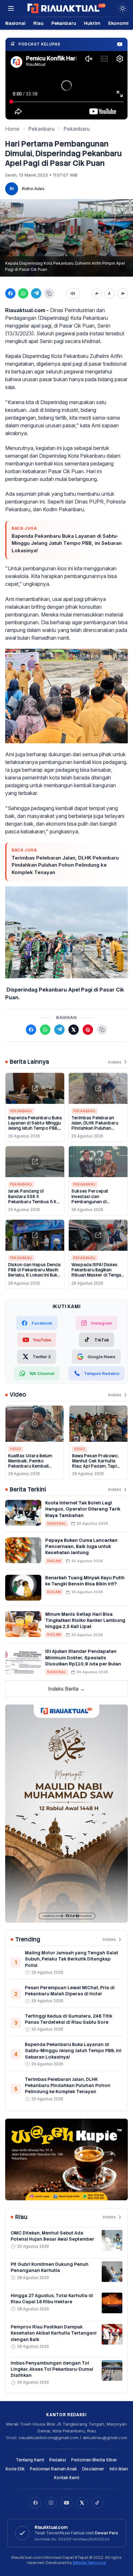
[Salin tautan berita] (102, 1030)
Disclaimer (93, 2469)
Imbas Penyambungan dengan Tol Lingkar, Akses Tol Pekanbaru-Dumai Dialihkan (52, 2369)
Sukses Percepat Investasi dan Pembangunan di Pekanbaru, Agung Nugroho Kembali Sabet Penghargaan (96, 1204)
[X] (82, 2503)
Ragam (54, 1561)
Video (16, 1449)
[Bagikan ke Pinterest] (88, 1030)
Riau (38, 23)
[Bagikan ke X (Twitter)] (74, 1030)
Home (12, 129)
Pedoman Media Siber (94, 2460)
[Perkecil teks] (97, 293)
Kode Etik (15, 2469)
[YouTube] (66, 2503)
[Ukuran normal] (110, 293)
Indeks (115, 1062)
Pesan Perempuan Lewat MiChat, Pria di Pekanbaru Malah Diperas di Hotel (70, 1991)
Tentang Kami (30, 2460)
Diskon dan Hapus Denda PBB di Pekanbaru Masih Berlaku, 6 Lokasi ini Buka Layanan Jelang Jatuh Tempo (34, 1275)
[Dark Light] (123, 8)
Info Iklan (119, 2469)
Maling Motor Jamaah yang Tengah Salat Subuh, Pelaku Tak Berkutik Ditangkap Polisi (72, 1959)
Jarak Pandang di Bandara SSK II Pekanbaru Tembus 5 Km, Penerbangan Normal (35, 1199)
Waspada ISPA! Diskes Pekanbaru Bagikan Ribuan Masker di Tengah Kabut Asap (97, 1273)
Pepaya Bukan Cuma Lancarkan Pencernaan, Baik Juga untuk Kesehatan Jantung (81, 1547)
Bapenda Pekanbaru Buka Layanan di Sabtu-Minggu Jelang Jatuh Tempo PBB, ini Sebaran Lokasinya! (67, 543)
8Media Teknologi (89, 2563)
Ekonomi (118, 23)
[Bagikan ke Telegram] (36, 293)
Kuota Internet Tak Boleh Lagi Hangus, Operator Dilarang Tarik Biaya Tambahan (83, 1509)
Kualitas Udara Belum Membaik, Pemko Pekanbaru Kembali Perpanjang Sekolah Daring (30, 1466)
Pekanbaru (64, 23)
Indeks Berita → (66, 1689)
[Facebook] (36, 2503)
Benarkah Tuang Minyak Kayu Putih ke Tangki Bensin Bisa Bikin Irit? (85, 1581)
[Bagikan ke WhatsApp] (23, 293)
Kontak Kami (66, 2478)
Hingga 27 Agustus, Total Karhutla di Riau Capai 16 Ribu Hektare (52, 2299)
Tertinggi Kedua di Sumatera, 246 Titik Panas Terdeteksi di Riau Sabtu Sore (69, 2019)
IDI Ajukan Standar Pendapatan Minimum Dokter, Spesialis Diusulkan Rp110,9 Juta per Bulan (83, 1658)
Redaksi (57, 2460)
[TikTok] (97, 2503)
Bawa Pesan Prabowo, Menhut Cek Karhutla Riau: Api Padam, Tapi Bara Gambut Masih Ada (97, 1464)
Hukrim (92, 23)
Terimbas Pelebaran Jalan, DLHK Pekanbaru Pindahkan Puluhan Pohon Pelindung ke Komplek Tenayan (65, 865)
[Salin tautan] (49, 293)
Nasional (15, 23)
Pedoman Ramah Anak (53, 2469)
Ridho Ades (33, 188)
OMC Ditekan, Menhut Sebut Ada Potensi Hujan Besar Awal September (52, 2236)
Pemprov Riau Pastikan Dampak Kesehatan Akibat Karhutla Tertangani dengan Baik (54, 2333)
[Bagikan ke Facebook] (10, 293)
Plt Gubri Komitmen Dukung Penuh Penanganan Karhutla (50, 2267)
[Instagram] (51, 2503)
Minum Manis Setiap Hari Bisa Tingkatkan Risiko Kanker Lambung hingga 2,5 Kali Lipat (85, 1620)
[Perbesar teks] (123, 293)
